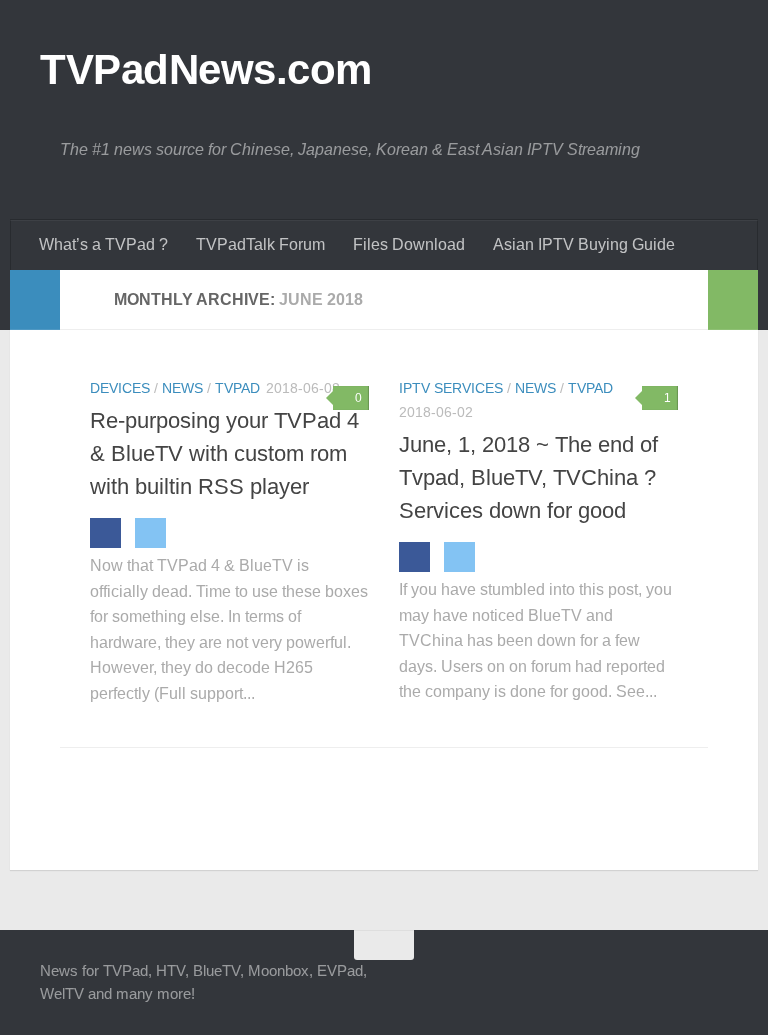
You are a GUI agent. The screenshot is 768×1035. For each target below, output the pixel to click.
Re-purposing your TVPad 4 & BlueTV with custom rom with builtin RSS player (224, 453)
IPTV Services (451, 388)
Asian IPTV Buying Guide (584, 244)
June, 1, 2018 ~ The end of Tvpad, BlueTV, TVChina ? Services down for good (528, 477)
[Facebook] (105, 533)
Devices (120, 388)
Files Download (409, 244)
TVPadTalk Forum (260, 244)
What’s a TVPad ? (103, 244)
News (182, 388)
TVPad (237, 388)
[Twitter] (150, 533)
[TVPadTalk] (678, 984)
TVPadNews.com (206, 69)
